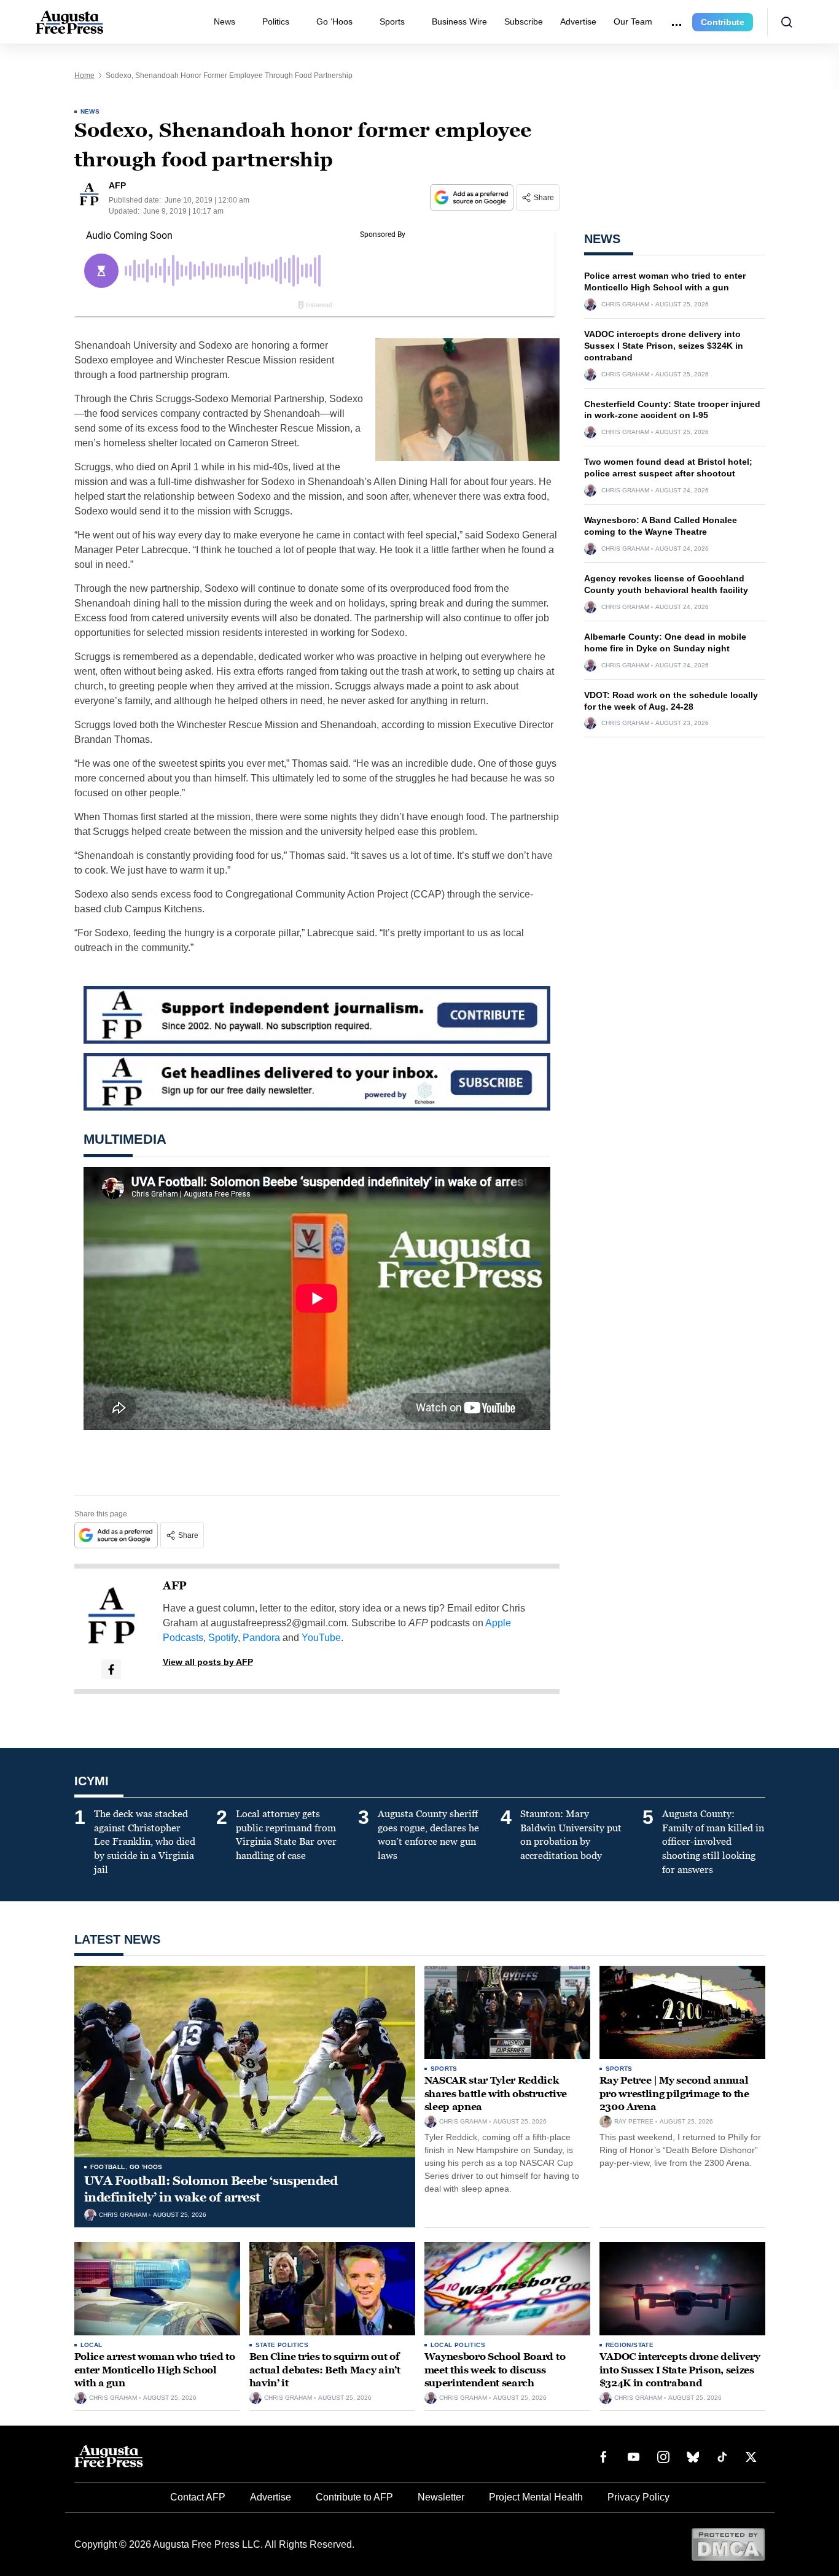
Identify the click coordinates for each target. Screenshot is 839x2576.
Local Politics (458, 2345)
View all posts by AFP (208, 1662)
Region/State (630, 2345)
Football (108, 2167)
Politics (276, 21)
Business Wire (459, 21)
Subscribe (524, 21)
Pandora (261, 1638)
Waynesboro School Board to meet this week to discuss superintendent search (495, 2370)
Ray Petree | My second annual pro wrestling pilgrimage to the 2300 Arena (674, 2093)
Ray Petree (634, 2122)
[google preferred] (473, 197)
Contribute (723, 22)
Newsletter (441, 2497)
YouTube (321, 1638)
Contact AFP (198, 2497)
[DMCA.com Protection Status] (728, 2544)
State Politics (282, 2345)
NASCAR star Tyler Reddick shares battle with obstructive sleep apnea (496, 2093)
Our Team (633, 21)
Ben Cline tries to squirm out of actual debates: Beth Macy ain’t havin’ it (325, 2370)
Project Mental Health (536, 2497)
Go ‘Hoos (334, 21)
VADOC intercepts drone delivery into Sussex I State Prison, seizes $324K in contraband (664, 346)
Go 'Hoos (146, 2167)
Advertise (578, 21)
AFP (175, 1586)
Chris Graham (625, 305)
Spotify (223, 1638)
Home (84, 76)
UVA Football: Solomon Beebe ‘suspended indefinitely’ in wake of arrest (211, 2189)
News (224, 21)
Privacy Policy (638, 2497)
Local (92, 2345)
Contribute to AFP (354, 2497)
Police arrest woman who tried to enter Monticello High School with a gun (155, 2370)
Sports (392, 21)
